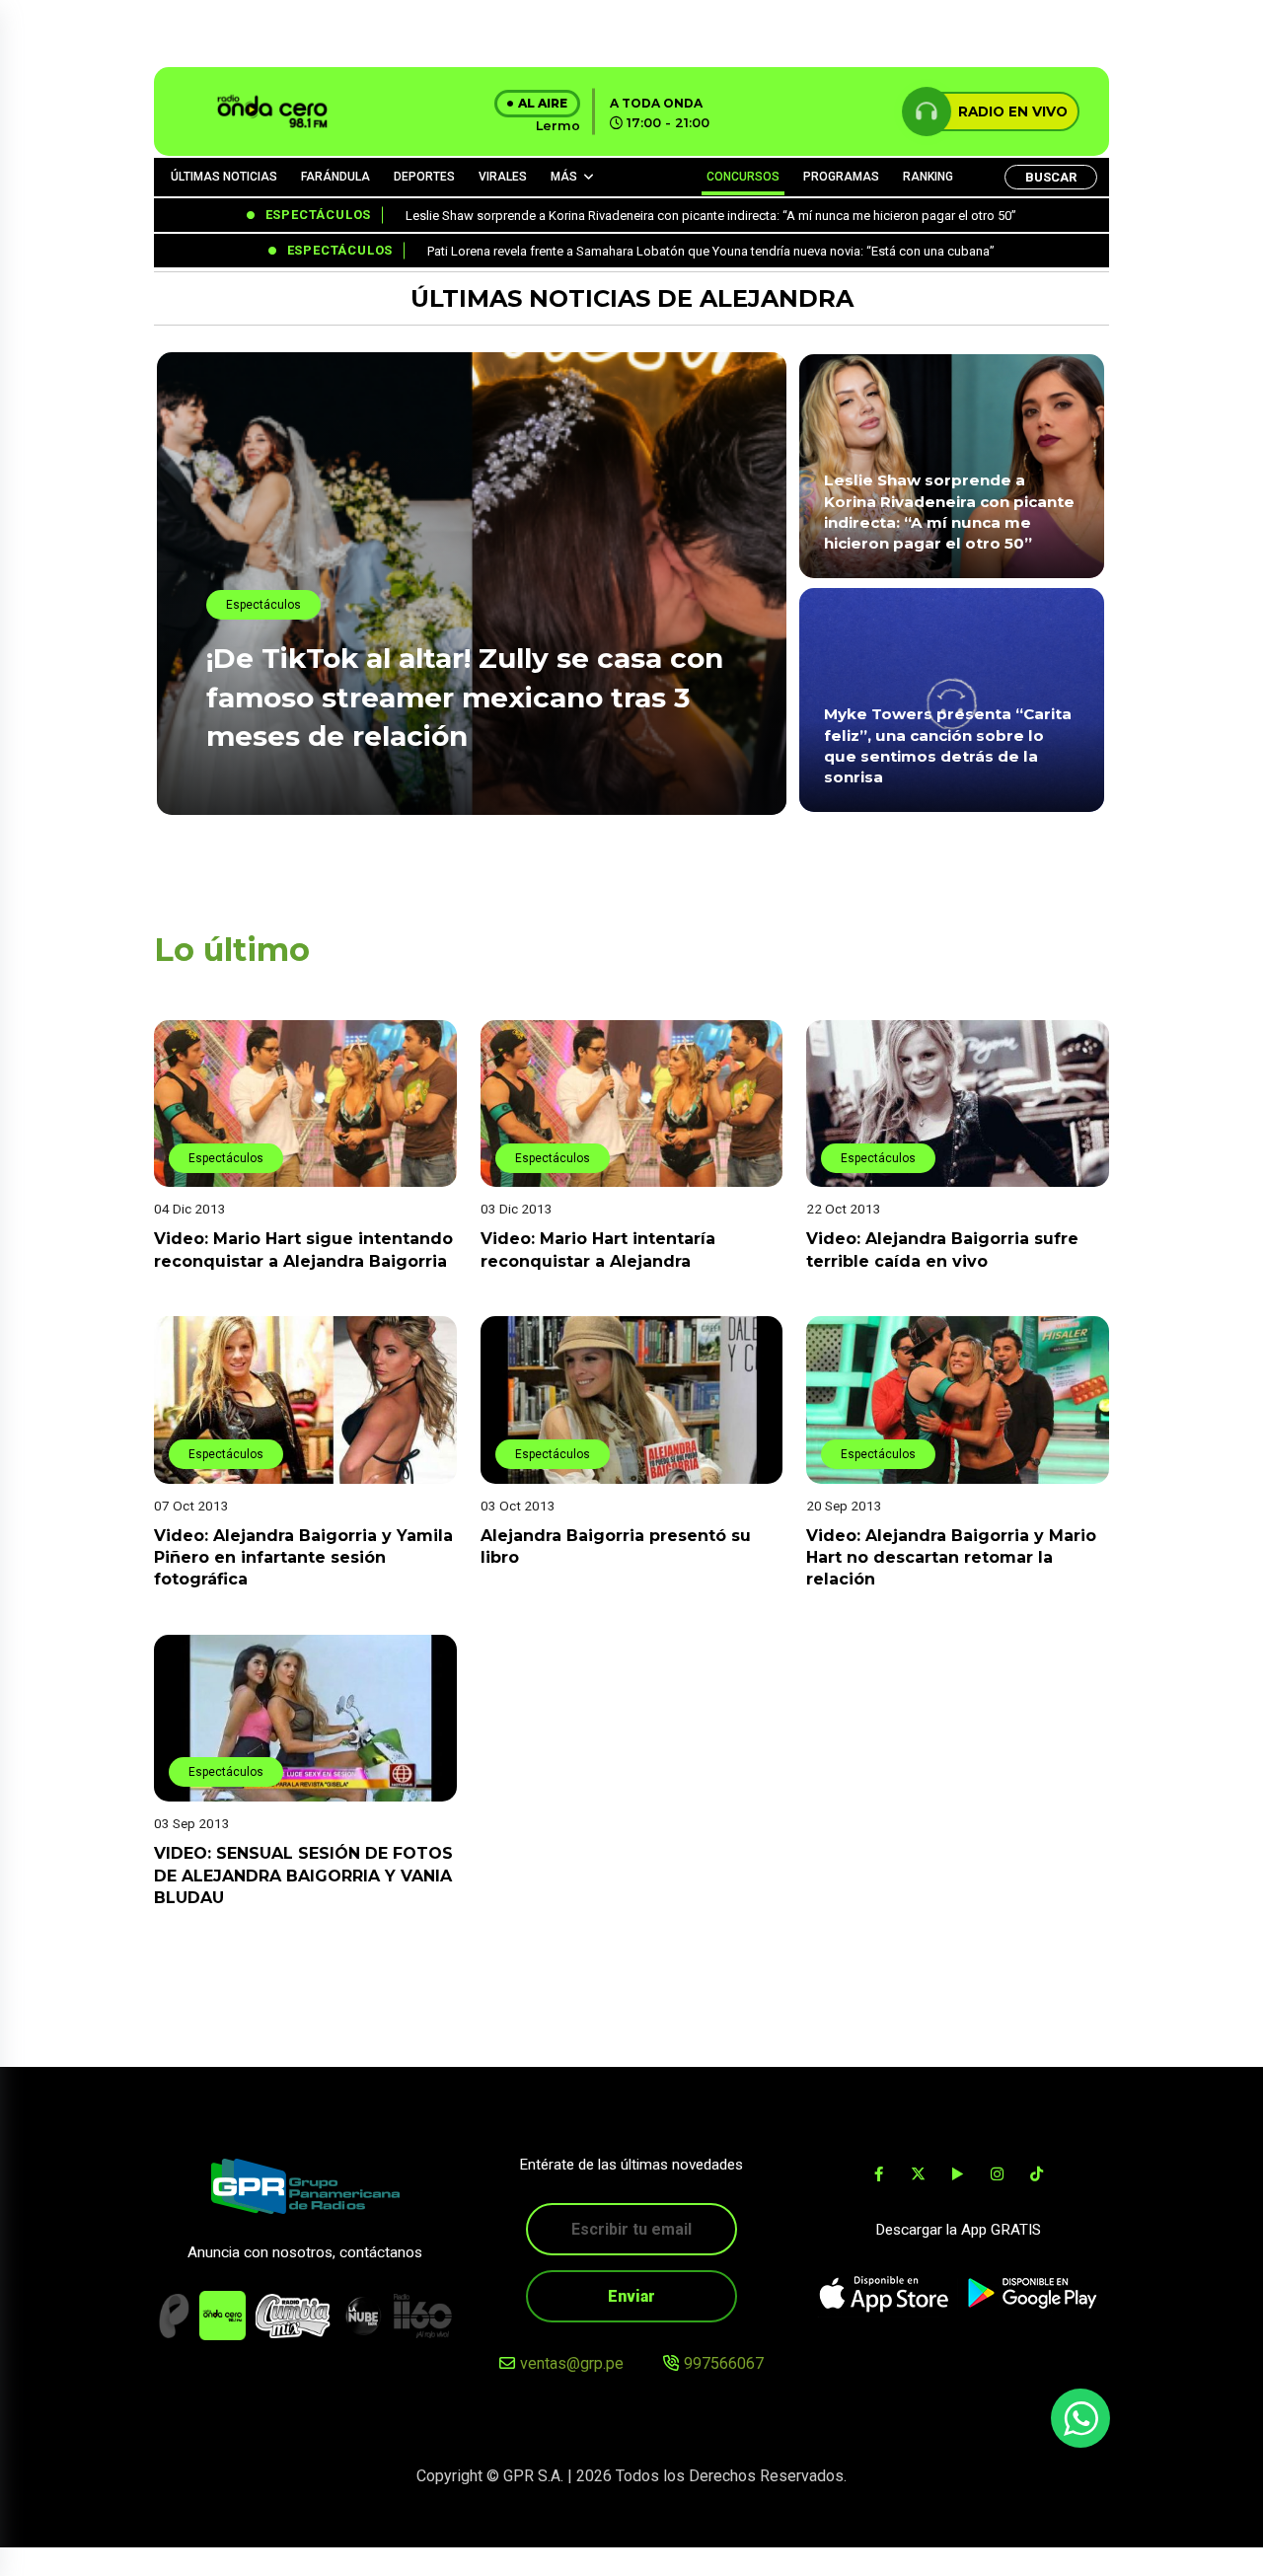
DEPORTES (424, 177)
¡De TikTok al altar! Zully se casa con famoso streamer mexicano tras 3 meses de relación (465, 697)
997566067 (724, 2363)
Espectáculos (263, 605)
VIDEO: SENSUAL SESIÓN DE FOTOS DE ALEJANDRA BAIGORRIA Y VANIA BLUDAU (303, 1876)
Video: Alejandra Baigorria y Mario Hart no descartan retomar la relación (951, 1558)
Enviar (631, 2296)
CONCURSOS (743, 177)
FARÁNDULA (335, 177)
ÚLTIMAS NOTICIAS (224, 177)
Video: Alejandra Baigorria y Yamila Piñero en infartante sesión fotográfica (303, 1558)
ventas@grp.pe (572, 2363)
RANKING (928, 177)
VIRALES (503, 177)
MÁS (564, 177)
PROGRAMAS (841, 177)
